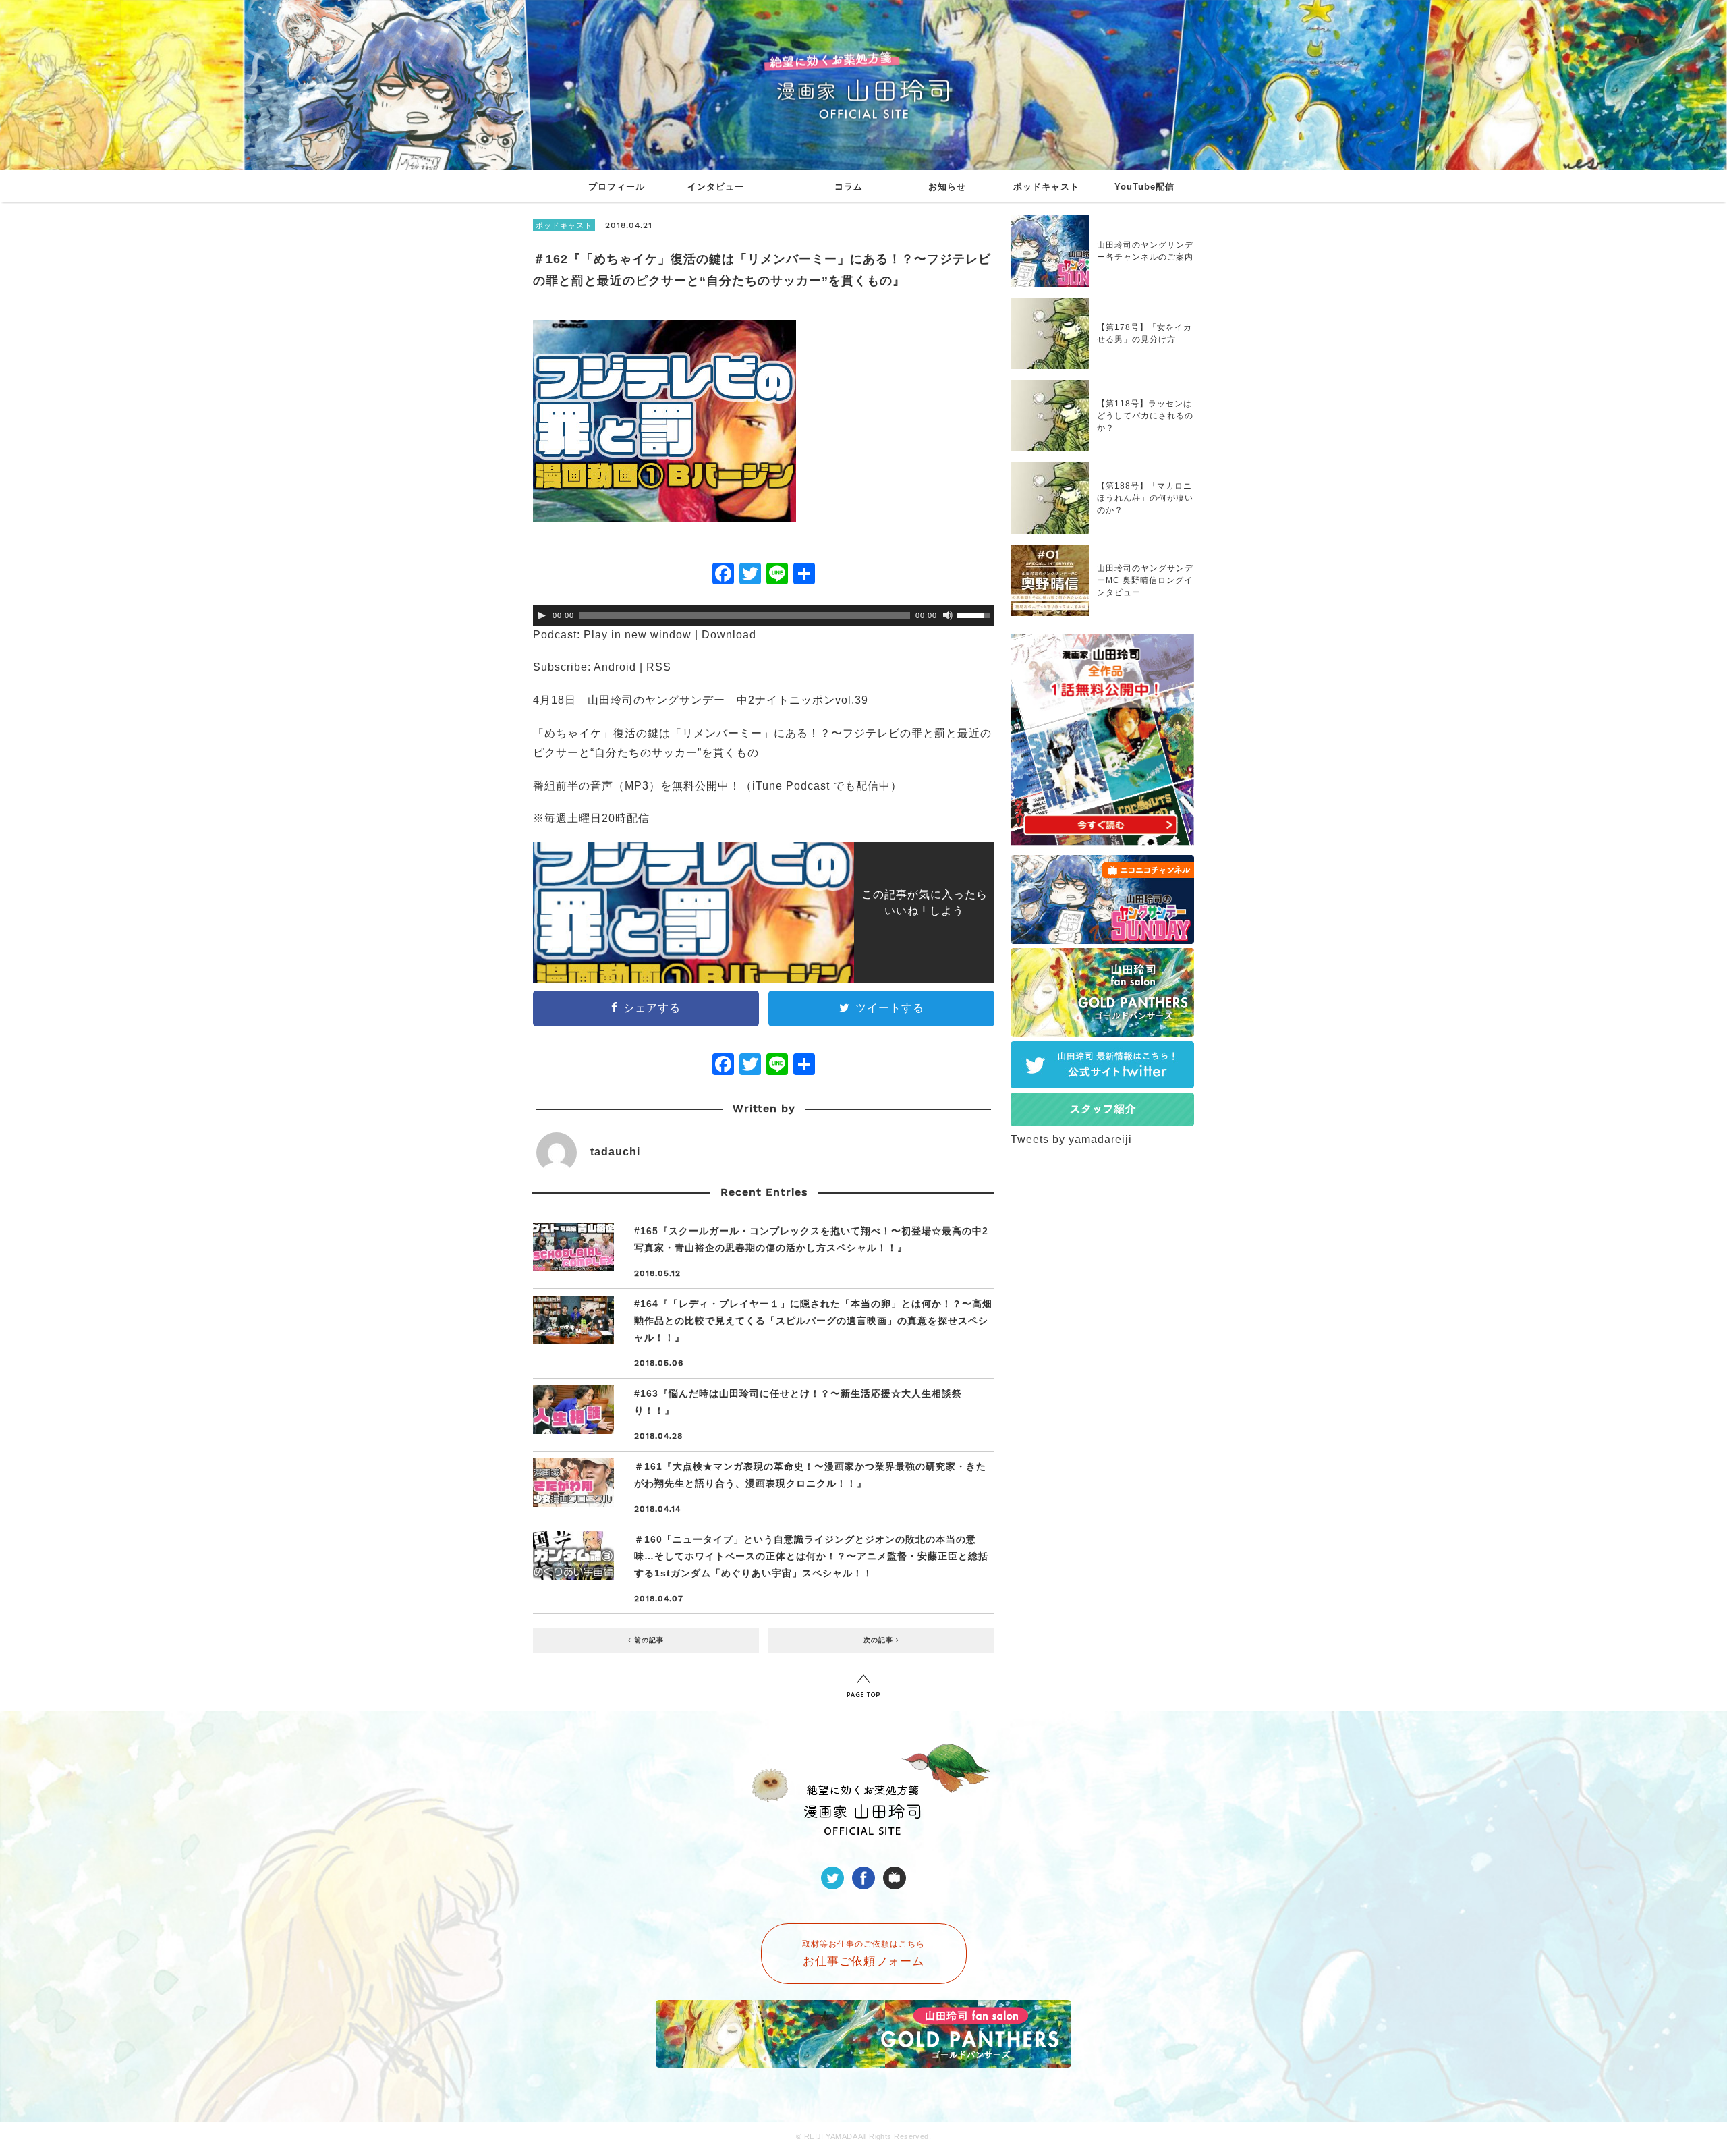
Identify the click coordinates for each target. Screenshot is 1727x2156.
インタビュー (716, 187)
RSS (659, 667)
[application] (764, 615)
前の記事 (648, 1640)
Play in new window (638, 635)
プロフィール (617, 187)
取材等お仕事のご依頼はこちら (863, 1954)
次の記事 (880, 1640)
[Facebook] (723, 575)
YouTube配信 (1144, 187)
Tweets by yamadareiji (1071, 1139)
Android (615, 667)
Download (729, 635)
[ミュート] (948, 615)
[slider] (975, 614)
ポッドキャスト (1046, 187)
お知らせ (947, 187)
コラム (849, 187)
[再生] (542, 615)
